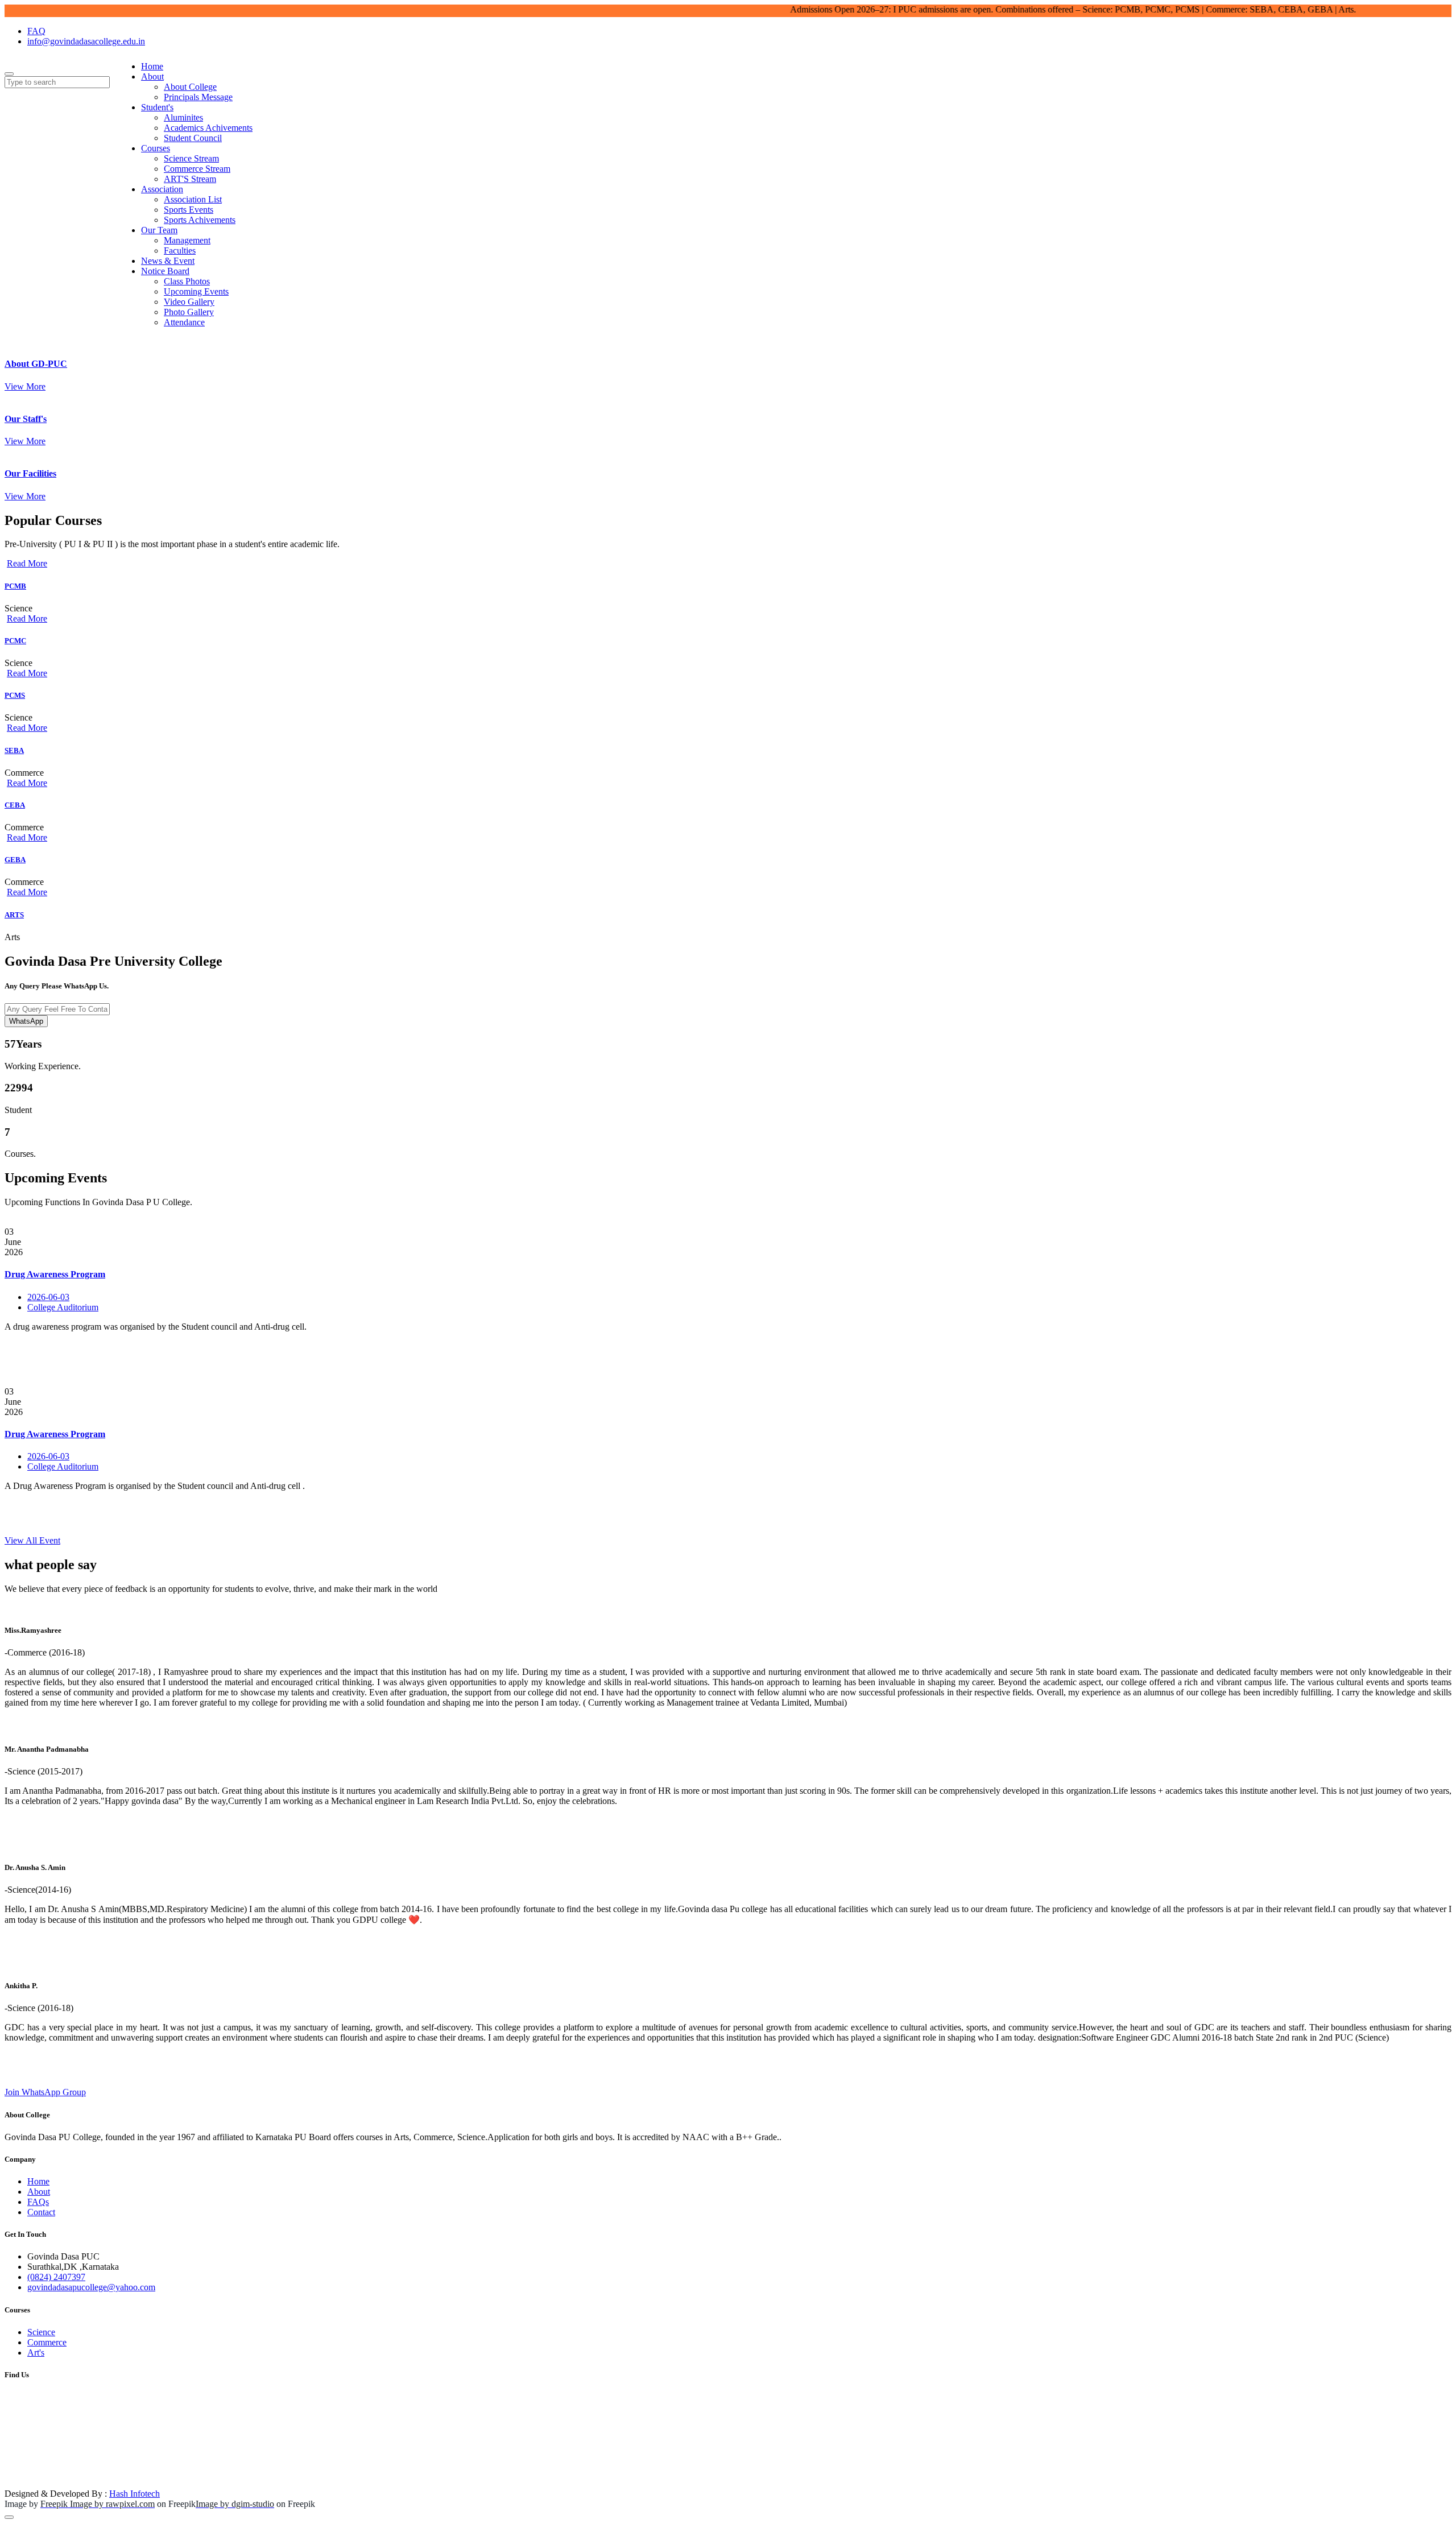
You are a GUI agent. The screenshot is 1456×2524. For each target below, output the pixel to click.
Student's (157, 107)
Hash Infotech (135, 2494)
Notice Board (165, 271)
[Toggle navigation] (9, 74)
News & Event (168, 261)
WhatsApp (26, 1021)
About (152, 76)
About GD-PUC (36, 364)
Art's (36, 2353)
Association (162, 189)
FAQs (38, 2202)
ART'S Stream (190, 179)
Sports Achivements (200, 220)
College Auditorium (63, 1307)
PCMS (15, 695)
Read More (27, 563)
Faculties (180, 251)
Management (187, 240)
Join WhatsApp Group (45, 2092)
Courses (156, 148)
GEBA (15, 860)
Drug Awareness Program (55, 1274)
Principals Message (198, 97)
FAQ (36, 31)
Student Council (193, 138)
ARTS (14, 915)
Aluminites (183, 117)
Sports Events (189, 210)
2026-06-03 (48, 1297)
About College (190, 87)
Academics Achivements (208, 128)
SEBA (14, 750)
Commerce (47, 2342)
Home (152, 66)
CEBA (15, 805)
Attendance (184, 322)
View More (25, 386)
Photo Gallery (189, 312)
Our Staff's (26, 419)
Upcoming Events (196, 291)
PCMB (15, 586)
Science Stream (191, 158)
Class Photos (187, 281)
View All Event (32, 1540)
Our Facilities (30, 473)
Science (41, 2332)
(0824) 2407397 (56, 2277)
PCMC (15, 641)
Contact (41, 2212)
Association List (193, 199)
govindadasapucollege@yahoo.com (91, 2287)
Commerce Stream (197, 169)
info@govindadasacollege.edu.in (86, 41)
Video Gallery (189, 302)
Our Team (159, 230)
